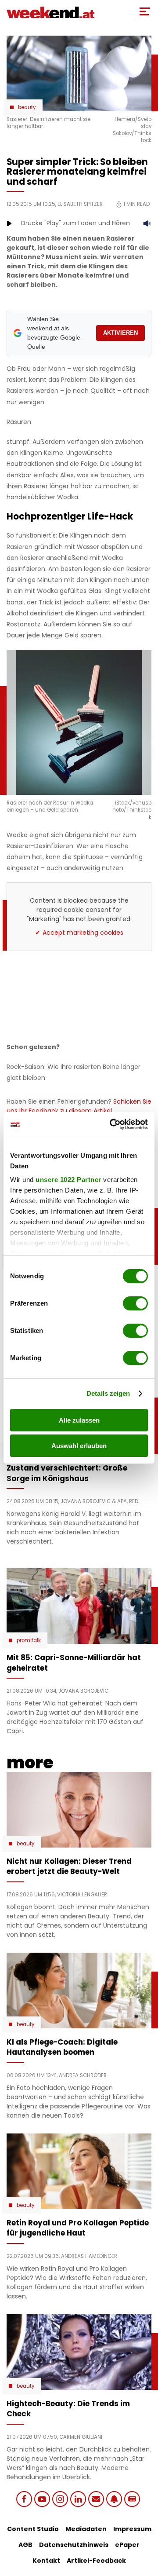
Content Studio (33, 2529)
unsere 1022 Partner (68, 1180)
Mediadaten (86, 2529)
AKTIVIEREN (120, 333)
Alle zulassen (79, 1420)
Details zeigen (108, 1393)
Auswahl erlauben (79, 1446)
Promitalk (29, 1640)
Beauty (27, 107)
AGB (25, 2545)
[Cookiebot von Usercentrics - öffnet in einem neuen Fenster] (111, 1124)
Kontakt (46, 2561)
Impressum (132, 2529)
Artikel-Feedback (96, 2561)
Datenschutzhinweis (74, 2545)
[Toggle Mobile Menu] (145, 11)
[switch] (135, 1303)
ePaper (127, 2545)
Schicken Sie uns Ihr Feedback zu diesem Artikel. (79, 1106)
